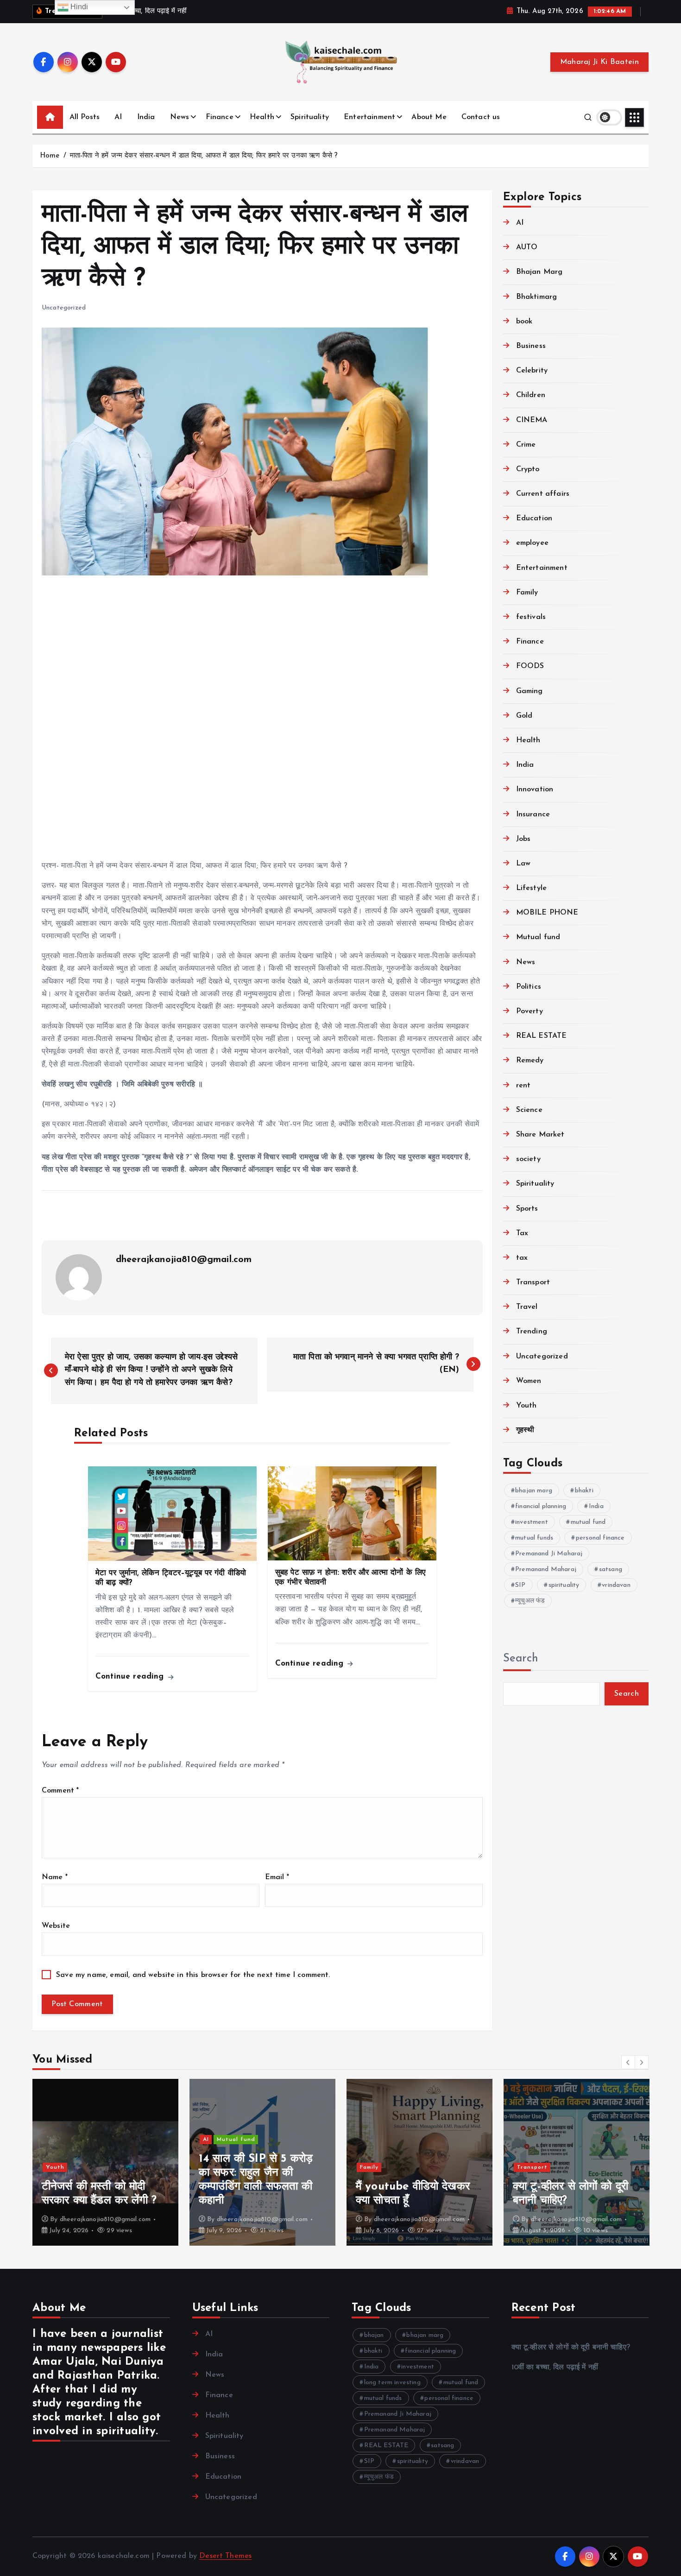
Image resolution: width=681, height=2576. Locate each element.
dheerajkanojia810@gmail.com (184, 1260)
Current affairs (543, 494)
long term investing (392, 2383)
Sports (527, 1209)
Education (534, 518)
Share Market (540, 1135)
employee (532, 543)
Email (277, 1877)
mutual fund (588, 1522)
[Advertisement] (262, 720)
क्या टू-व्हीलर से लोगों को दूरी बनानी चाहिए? (571, 2348)
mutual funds (534, 1538)
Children (531, 395)
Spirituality (310, 117)
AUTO (527, 247)
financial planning (541, 1506)
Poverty (530, 1011)
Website (56, 1926)
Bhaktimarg (537, 297)
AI (118, 117)
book (524, 322)
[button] (628, 2062)
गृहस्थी (525, 1430)
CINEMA (532, 420)
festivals (531, 617)
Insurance (533, 814)
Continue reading (131, 1676)
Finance (220, 117)
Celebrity (532, 371)
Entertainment (369, 117)
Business (531, 346)
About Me (429, 117)
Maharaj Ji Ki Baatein (599, 62)
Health (262, 117)
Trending (532, 1332)
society (528, 1159)
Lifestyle (531, 888)
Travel (527, 1307)
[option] (105, 2162)
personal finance (600, 1538)
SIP (520, 1585)
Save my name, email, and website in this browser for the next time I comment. (193, 1975)
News (180, 117)
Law (523, 864)
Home (50, 156)
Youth (527, 1406)
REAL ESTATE (542, 1036)
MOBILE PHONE (547, 913)
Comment (60, 1791)
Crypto (528, 469)
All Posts (85, 117)
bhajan (374, 2335)
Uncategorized (64, 308)
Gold (524, 716)
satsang (611, 1569)
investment (532, 1522)
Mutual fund (538, 937)
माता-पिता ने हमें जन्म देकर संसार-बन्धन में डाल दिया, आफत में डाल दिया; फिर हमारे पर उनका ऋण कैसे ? (204, 156)
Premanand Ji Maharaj (549, 1554)
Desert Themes (225, 2556)
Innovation (535, 789)
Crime (526, 445)
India (146, 117)
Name (55, 1877)
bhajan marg (534, 1491)
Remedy (530, 1061)
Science (529, 1110)
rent (523, 1086)
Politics (529, 987)
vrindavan (616, 1585)
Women (529, 1381)
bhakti (584, 1491)
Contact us (481, 117)
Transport (533, 1282)
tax (522, 1258)
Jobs (523, 839)
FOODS (530, 666)
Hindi (79, 7)
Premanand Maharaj (546, 1569)
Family (527, 593)
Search (521, 1659)
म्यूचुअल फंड (530, 1601)
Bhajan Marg (539, 272)
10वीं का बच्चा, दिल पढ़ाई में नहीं (555, 2368)
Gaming (530, 691)
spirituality (564, 1585)
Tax (522, 1233)
